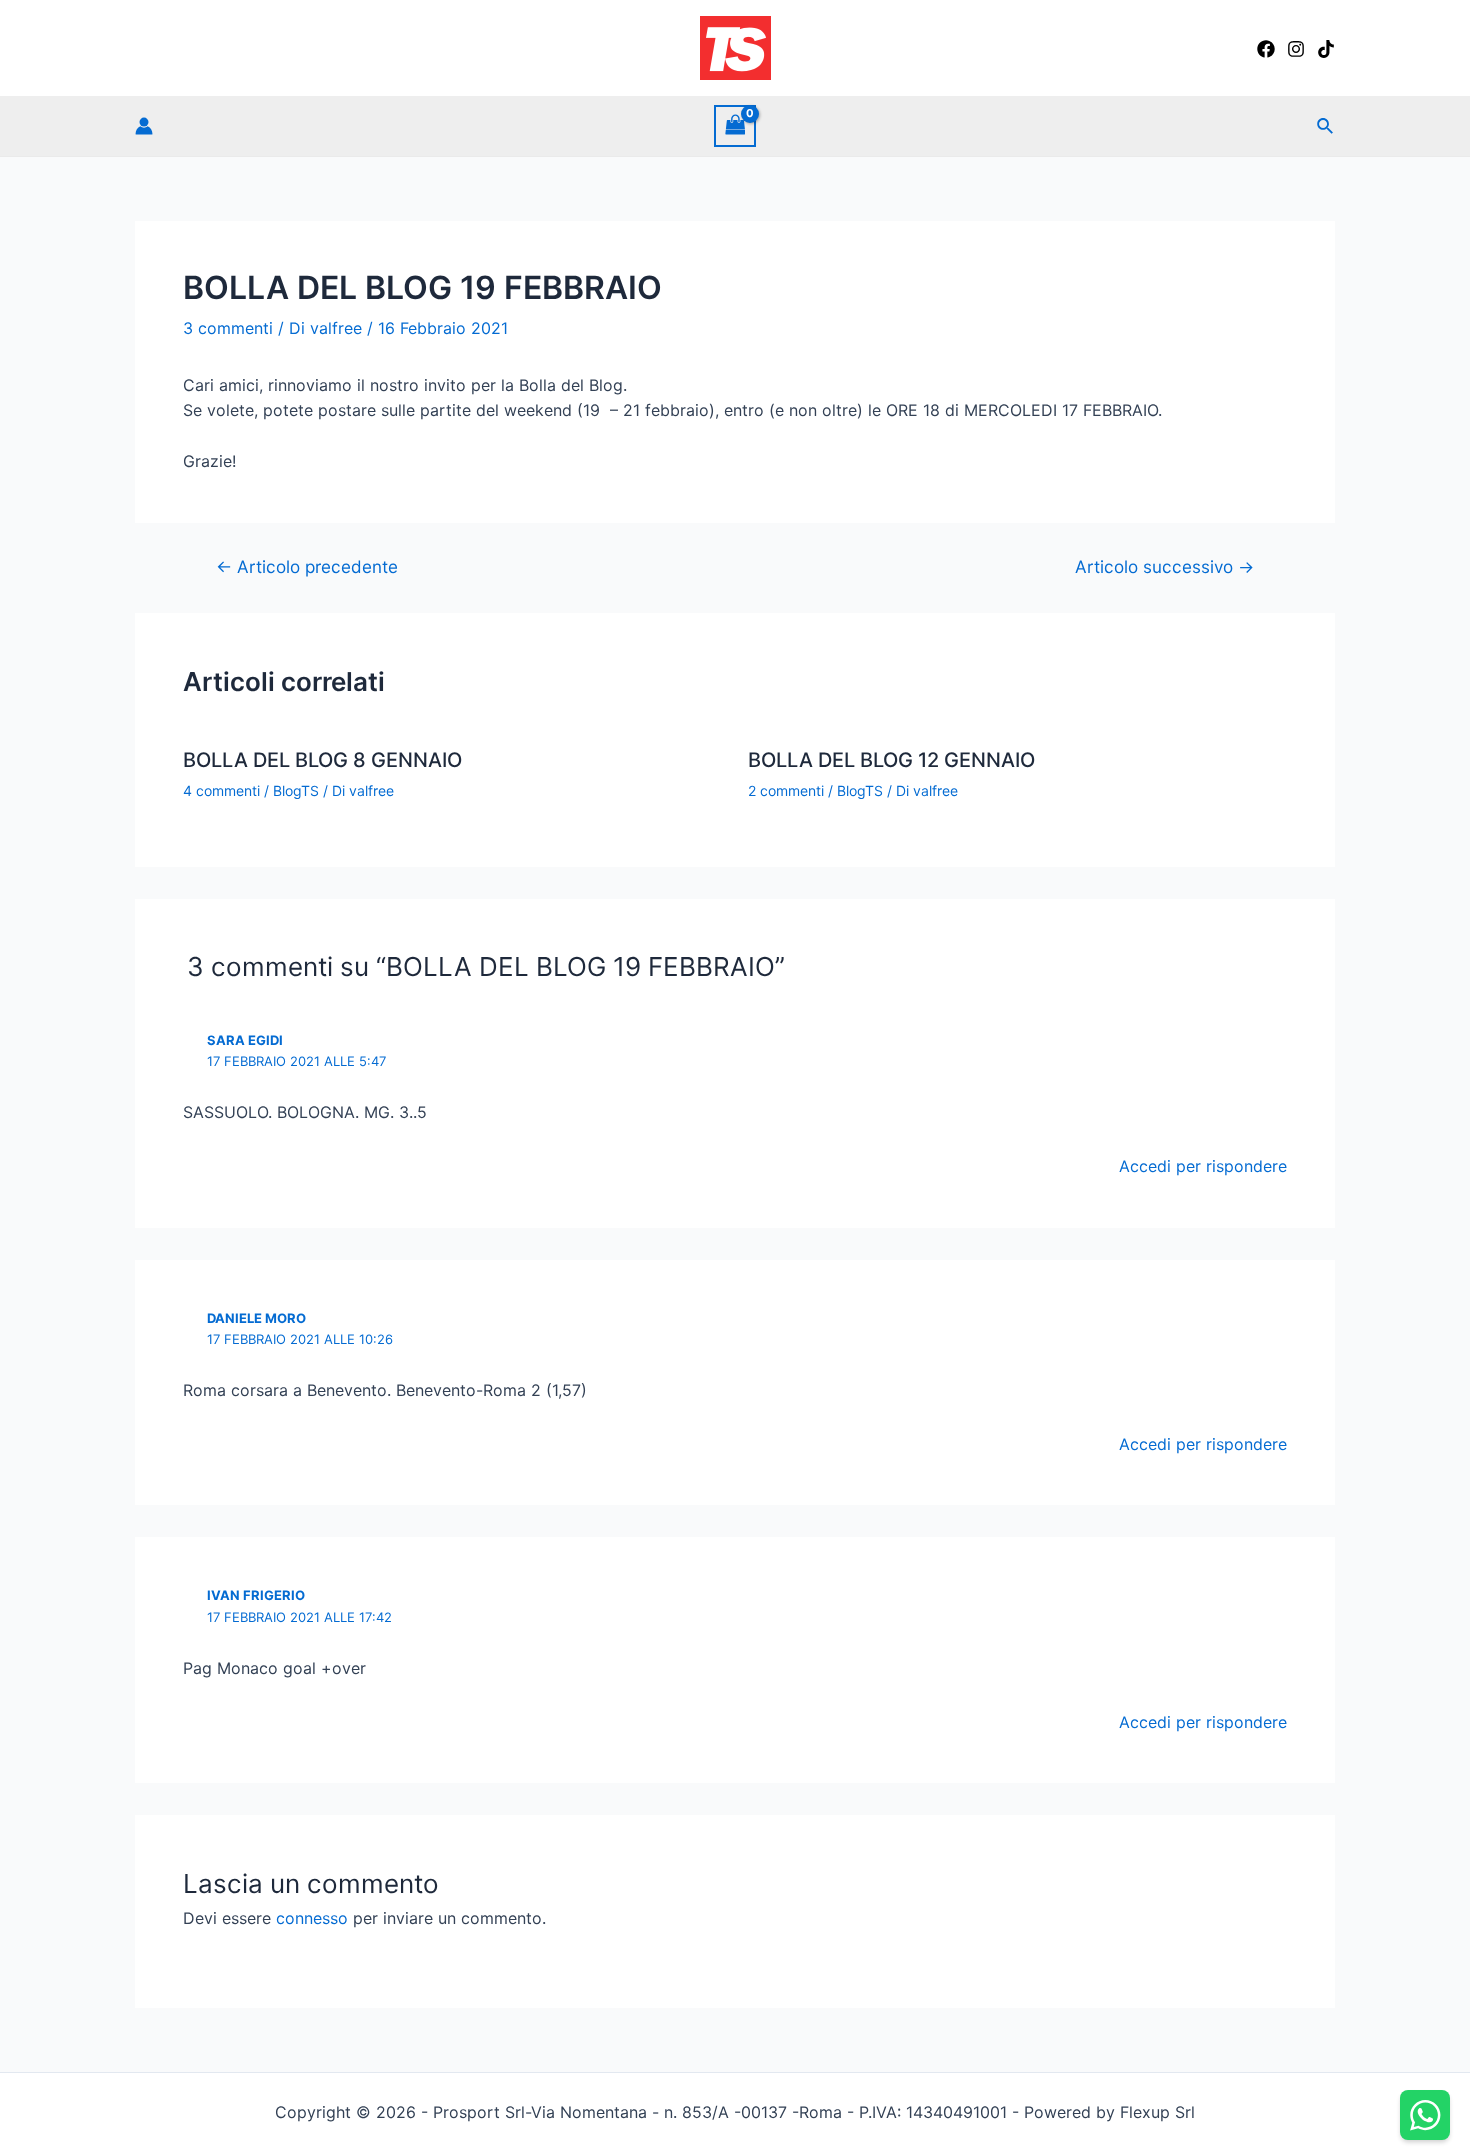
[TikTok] (1326, 49)
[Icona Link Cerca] (1326, 126)
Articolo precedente (307, 566)
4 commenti (221, 790)
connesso (312, 1918)
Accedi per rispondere (1203, 1166)
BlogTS (296, 790)
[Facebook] (1266, 49)
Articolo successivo (1164, 566)
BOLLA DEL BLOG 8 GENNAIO (322, 760)
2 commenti (786, 790)
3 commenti (228, 328)
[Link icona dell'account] (144, 126)
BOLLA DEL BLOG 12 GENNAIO (891, 760)
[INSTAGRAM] (1296, 49)
